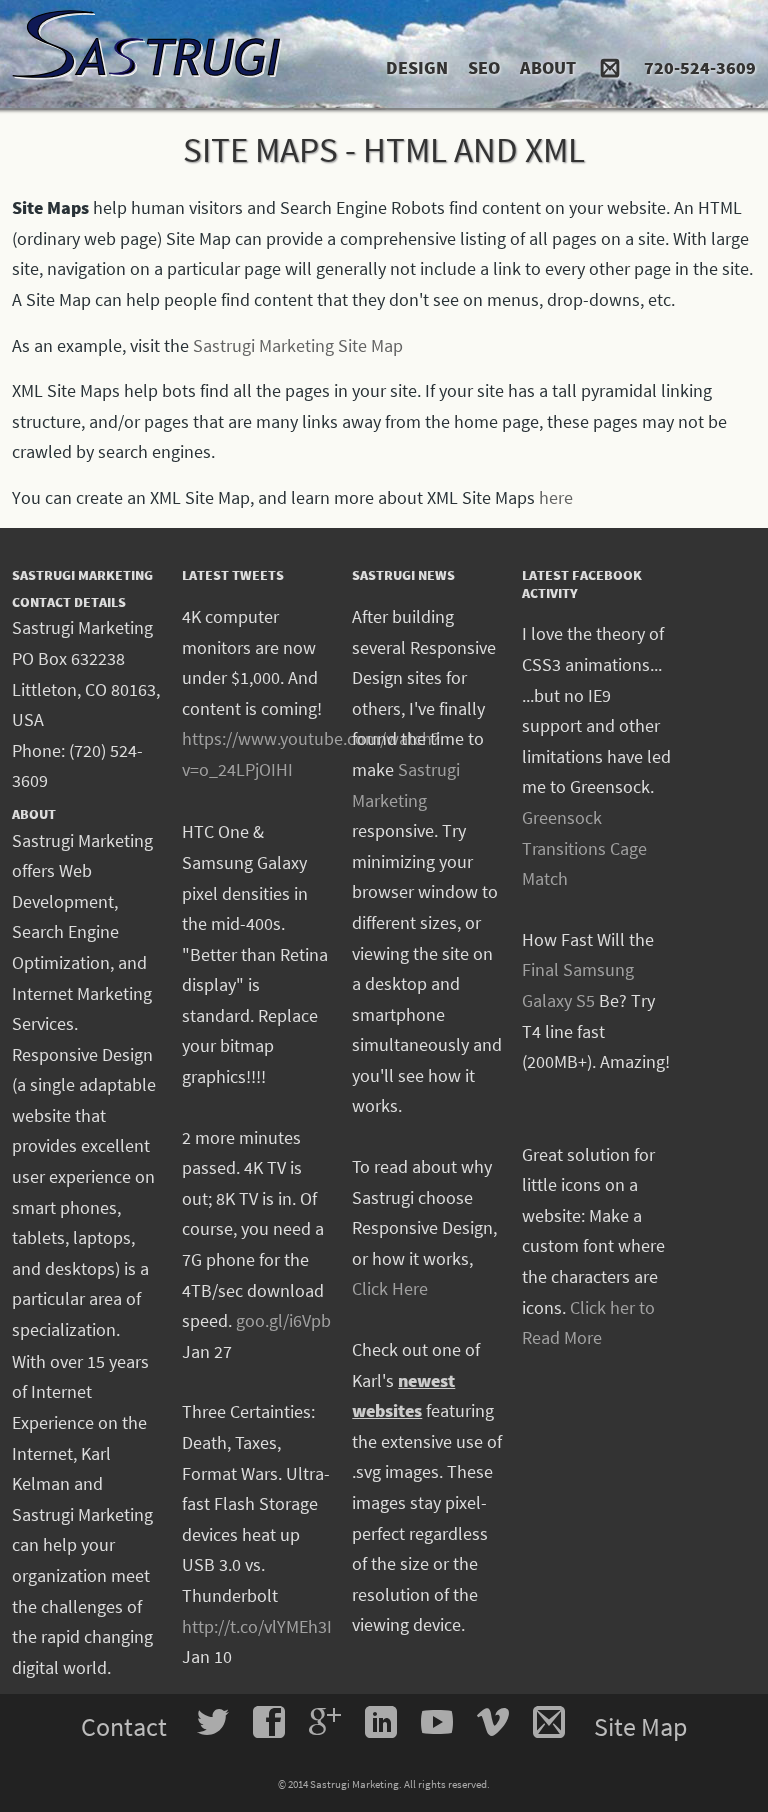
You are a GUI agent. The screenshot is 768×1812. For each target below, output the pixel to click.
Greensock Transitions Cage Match (584, 848)
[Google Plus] (325, 1722)
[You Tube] (437, 1722)
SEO (484, 67)
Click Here (390, 1288)
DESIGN (417, 67)
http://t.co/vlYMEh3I (257, 1626)
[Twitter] (213, 1722)
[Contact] (549, 1722)
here (556, 497)
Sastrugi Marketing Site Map (298, 345)
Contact (126, 1726)
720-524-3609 (700, 67)
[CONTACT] (610, 58)
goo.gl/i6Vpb (283, 1320)
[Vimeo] (493, 1722)
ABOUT (548, 67)
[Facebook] (269, 1722)
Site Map (640, 1726)
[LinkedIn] (381, 1722)
